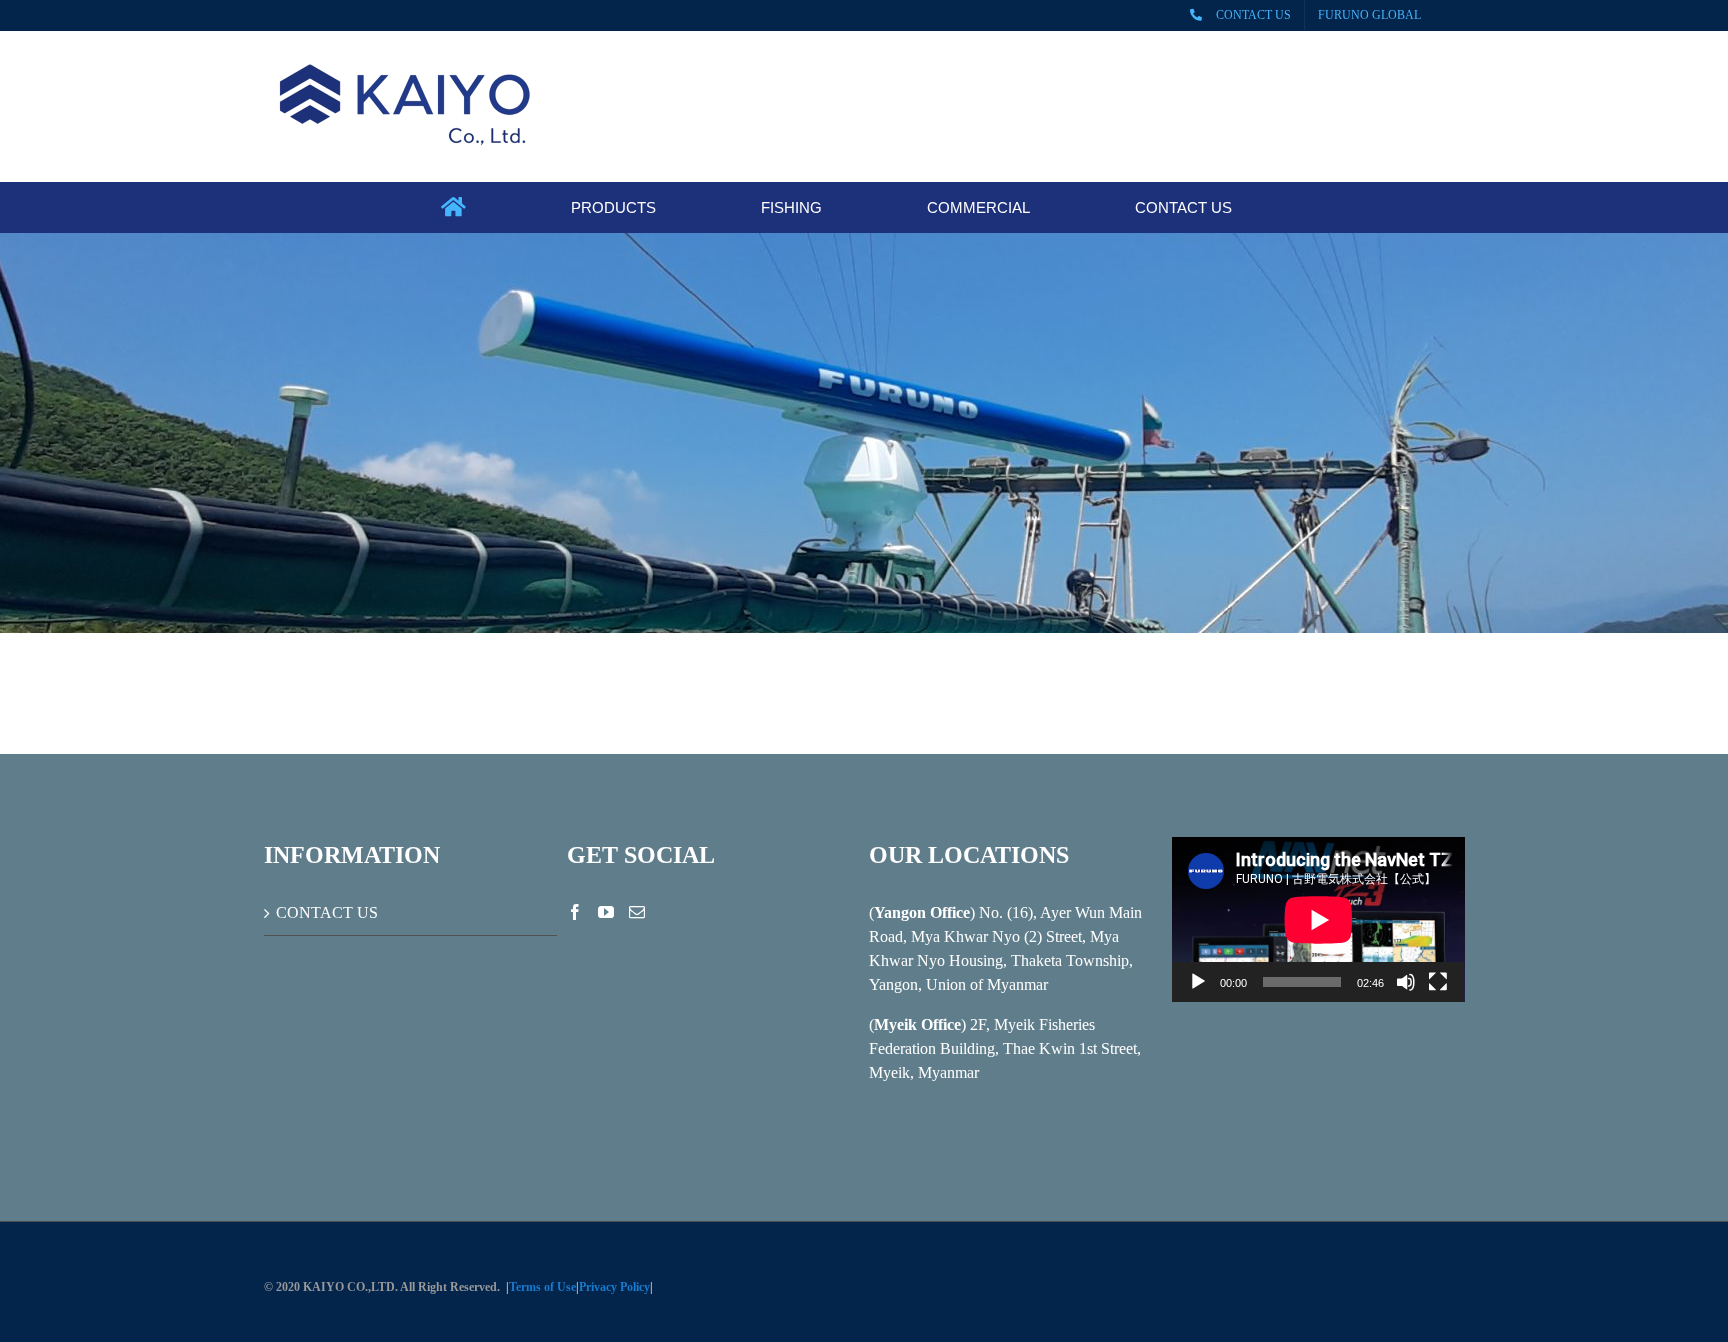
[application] (1318, 919)
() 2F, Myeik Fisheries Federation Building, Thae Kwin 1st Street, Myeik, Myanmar (1005, 1048)
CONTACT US (327, 912)
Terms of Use (542, 1287)
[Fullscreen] (1438, 982)
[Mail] (637, 912)
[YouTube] (606, 912)
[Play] (1198, 982)
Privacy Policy (614, 1287)
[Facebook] (575, 912)
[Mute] (1406, 982)
